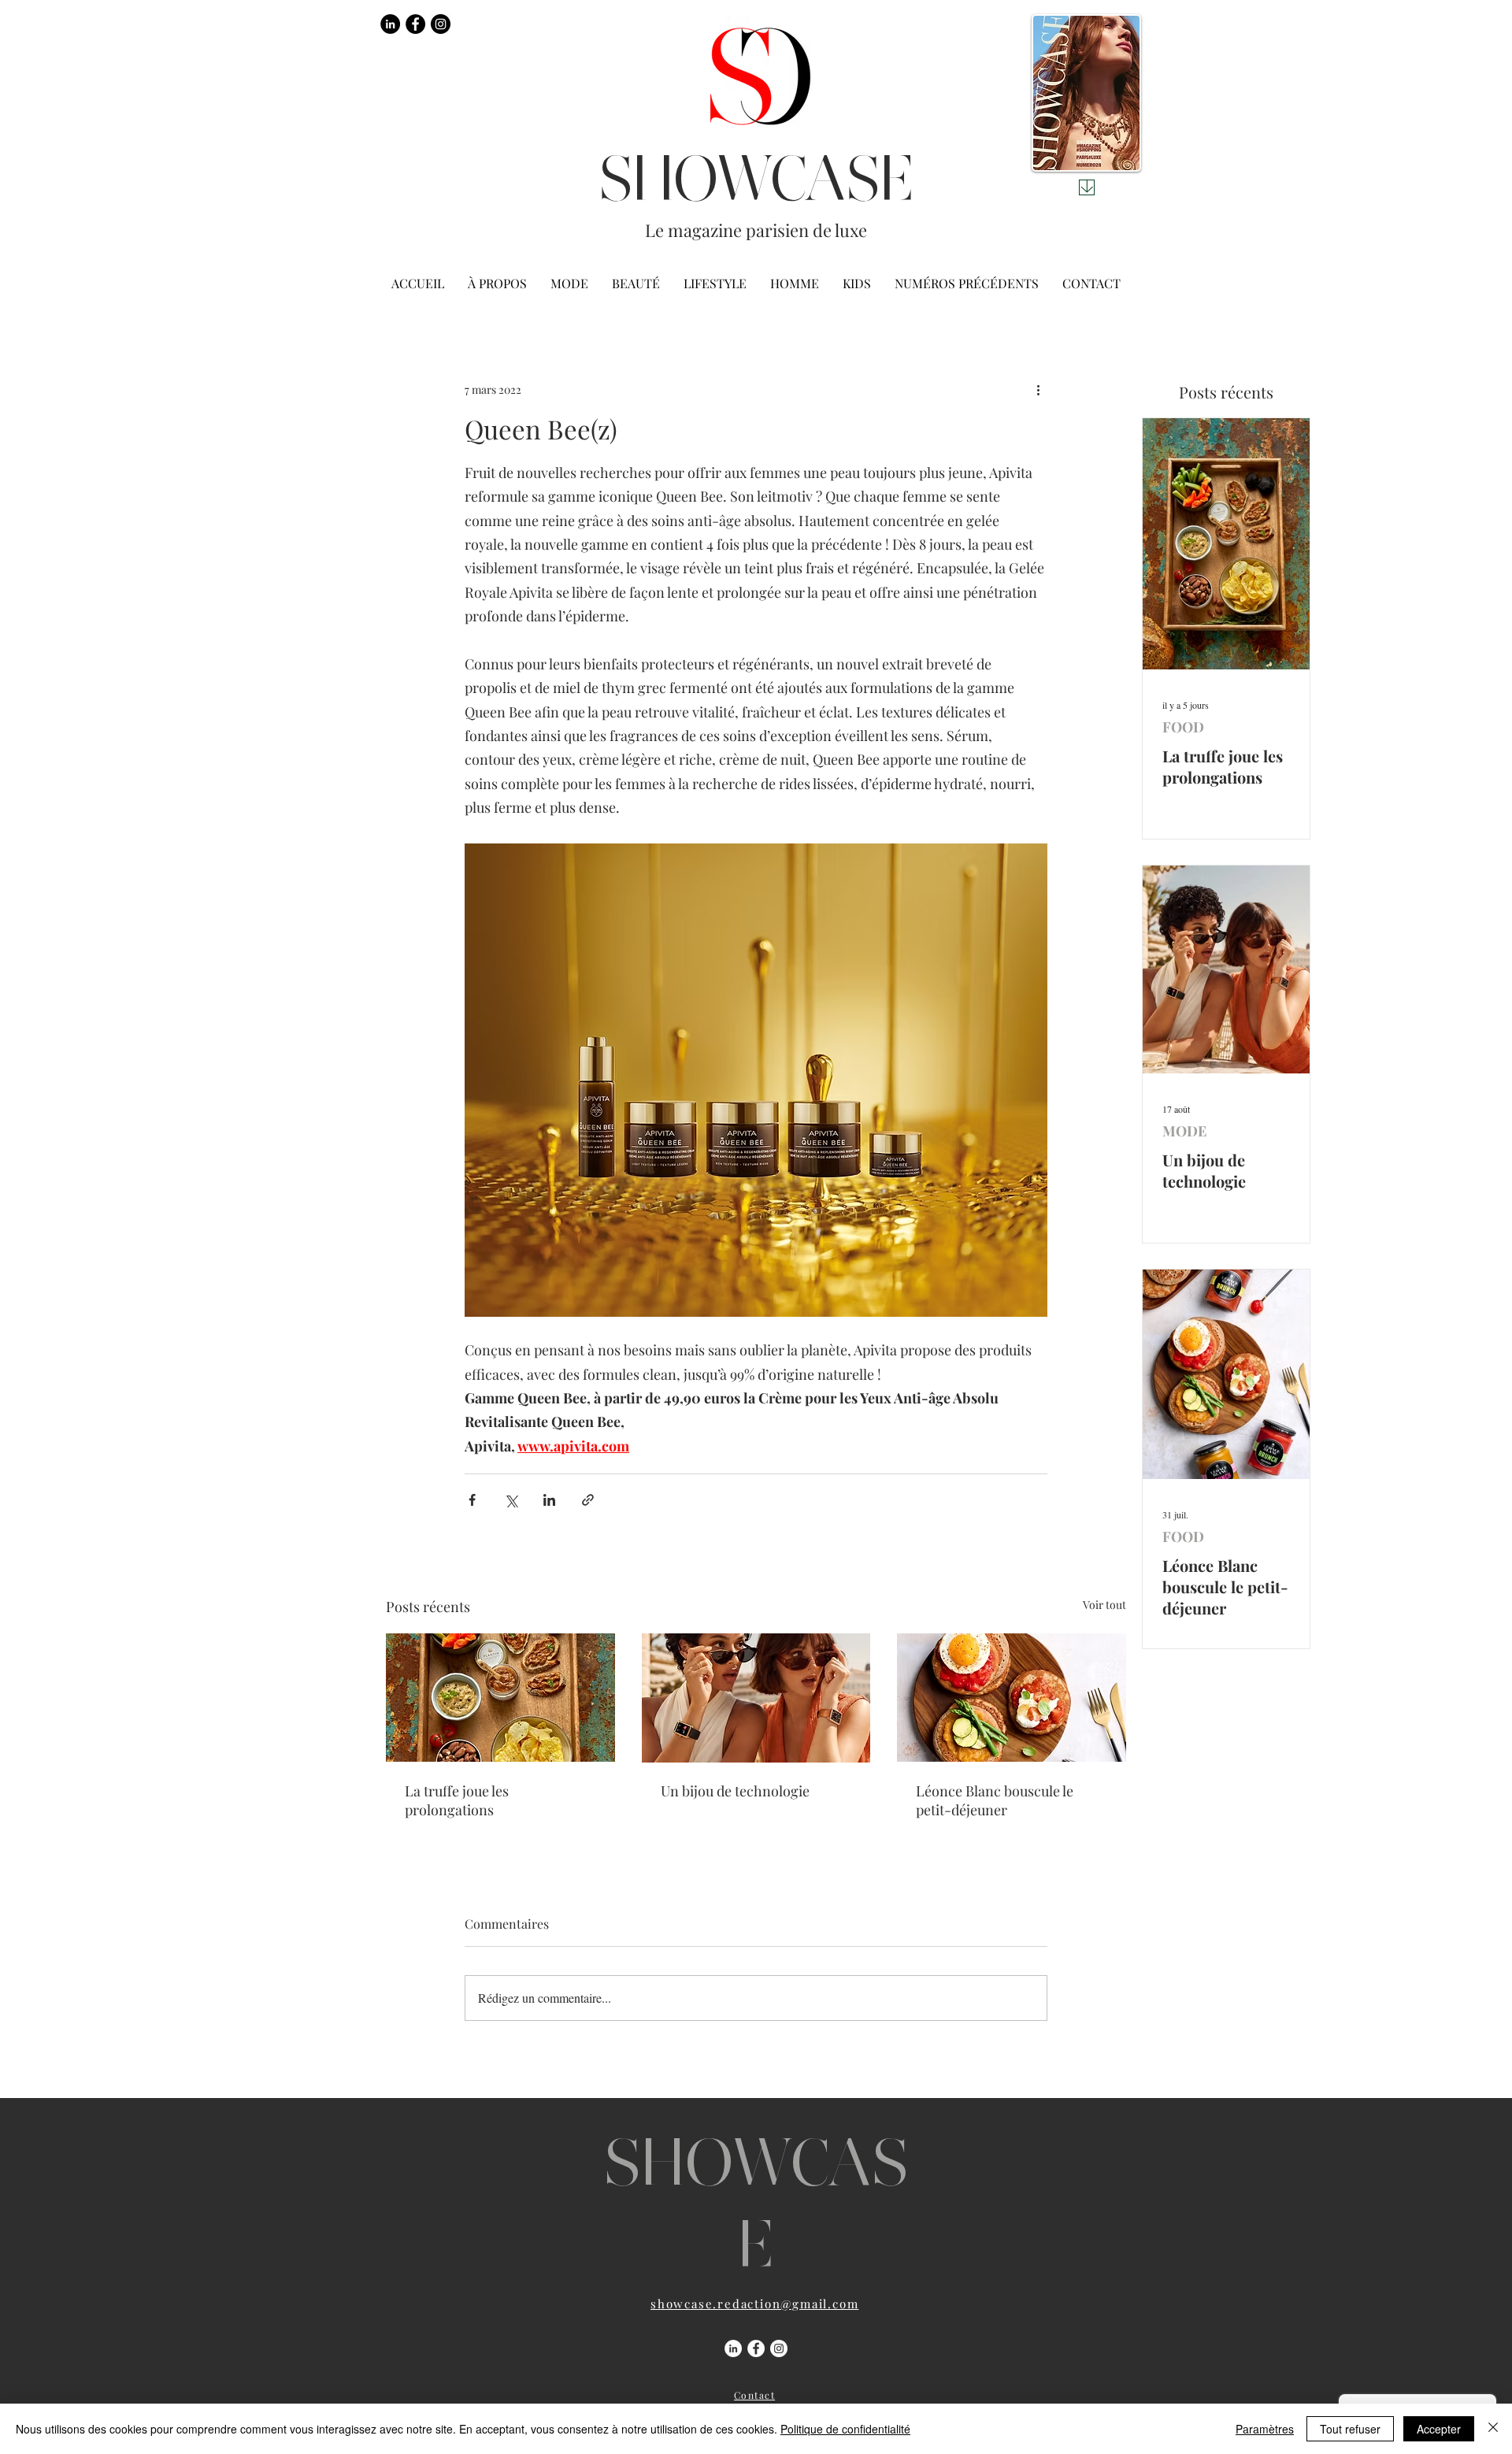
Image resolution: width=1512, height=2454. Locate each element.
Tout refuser (1350, 2429)
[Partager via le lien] (588, 1500)
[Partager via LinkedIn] (549, 1500)
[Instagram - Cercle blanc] (779, 2348)
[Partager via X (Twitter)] (511, 1500)
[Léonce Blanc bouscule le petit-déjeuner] (1012, 1698)
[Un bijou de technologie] (756, 1698)
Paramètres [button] (1265, 2429)
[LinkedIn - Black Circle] (390, 24)
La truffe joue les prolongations (457, 1800)
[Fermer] (1493, 2429)
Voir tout (1104, 1605)
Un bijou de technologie (735, 1791)
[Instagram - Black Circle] (441, 24)
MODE (1184, 1131)
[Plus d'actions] (1038, 389)
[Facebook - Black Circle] (415, 24)
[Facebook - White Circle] (756, 2348)
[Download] (1087, 187)
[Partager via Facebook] (472, 1500)
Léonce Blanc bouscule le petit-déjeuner (995, 1800)
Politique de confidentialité (845, 2429)
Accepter (1439, 2429)
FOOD (1183, 727)
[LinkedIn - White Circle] (733, 2348)
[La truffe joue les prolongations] (500, 1698)
